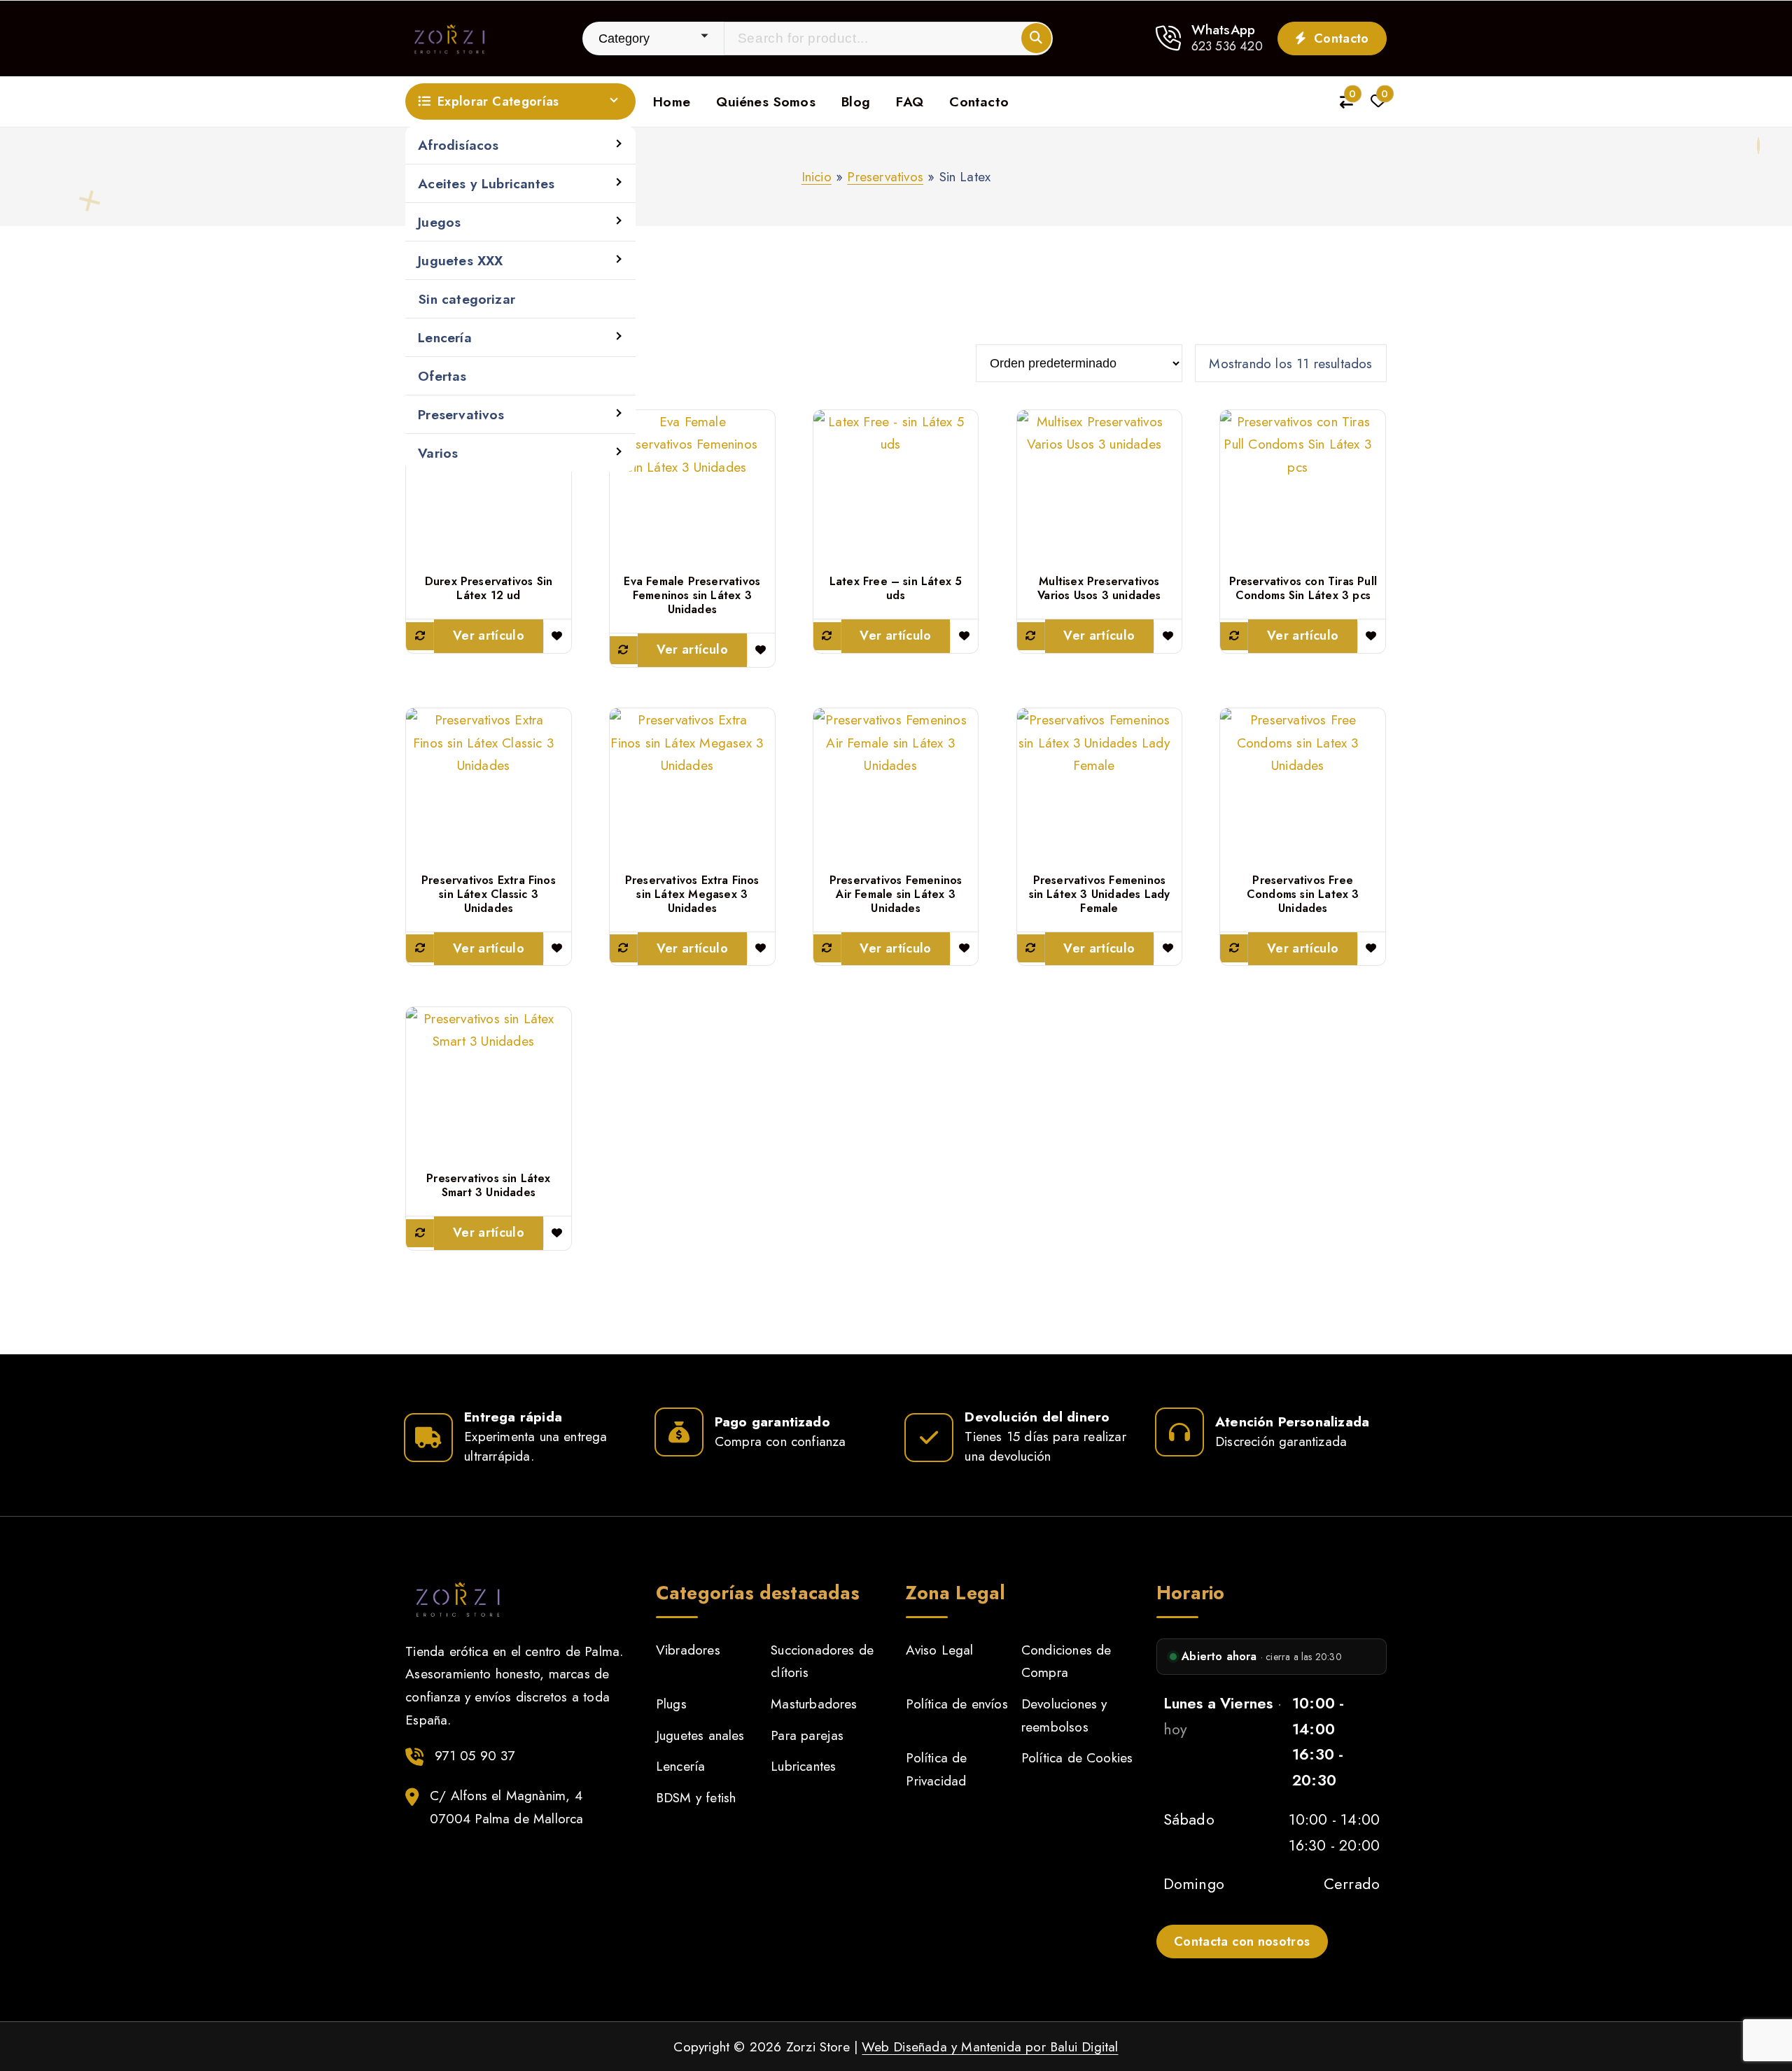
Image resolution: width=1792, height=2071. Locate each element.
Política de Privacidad (936, 1769)
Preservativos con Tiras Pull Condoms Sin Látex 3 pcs (1303, 589)
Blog (856, 101)
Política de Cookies (1077, 1757)
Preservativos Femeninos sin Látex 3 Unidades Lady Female (1100, 894)
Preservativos (461, 414)
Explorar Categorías (498, 101)
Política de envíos (957, 1704)
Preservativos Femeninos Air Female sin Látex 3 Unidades (896, 894)
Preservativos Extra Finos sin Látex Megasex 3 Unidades (692, 894)
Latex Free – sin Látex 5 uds (896, 589)
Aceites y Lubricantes (486, 183)
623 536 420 (1227, 46)
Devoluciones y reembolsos (1064, 1715)
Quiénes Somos (766, 101)
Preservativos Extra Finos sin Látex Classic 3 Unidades (489, 894)
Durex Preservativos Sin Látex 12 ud (489, 589)
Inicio (817, 176)
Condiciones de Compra (1066, 1661)
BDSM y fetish (696, 1797)
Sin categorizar (467, 299)
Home (672, 101)
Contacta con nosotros (1242, 1942)
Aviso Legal (939, 1650)
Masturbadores (814, 1704)
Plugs (671, 1704)
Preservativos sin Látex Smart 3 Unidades (488, 1186)
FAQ (910, 101)
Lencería (445, 337)
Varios (438, 453)
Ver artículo (489, 636)
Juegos (439, 222)
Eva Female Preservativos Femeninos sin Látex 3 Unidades (692, 596)
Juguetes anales (700, 1735)
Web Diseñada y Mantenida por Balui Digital (990, 2047)
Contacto (1340, 38)
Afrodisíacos (458, 145)
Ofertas (442, 376)
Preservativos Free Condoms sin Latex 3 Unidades (1303, 894)
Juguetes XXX (460, 260)
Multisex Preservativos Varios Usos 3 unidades (1099, 589)
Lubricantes (803, 1766)
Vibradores (688, 1650)
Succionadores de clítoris (822, 1661)
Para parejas (807, 1735)
